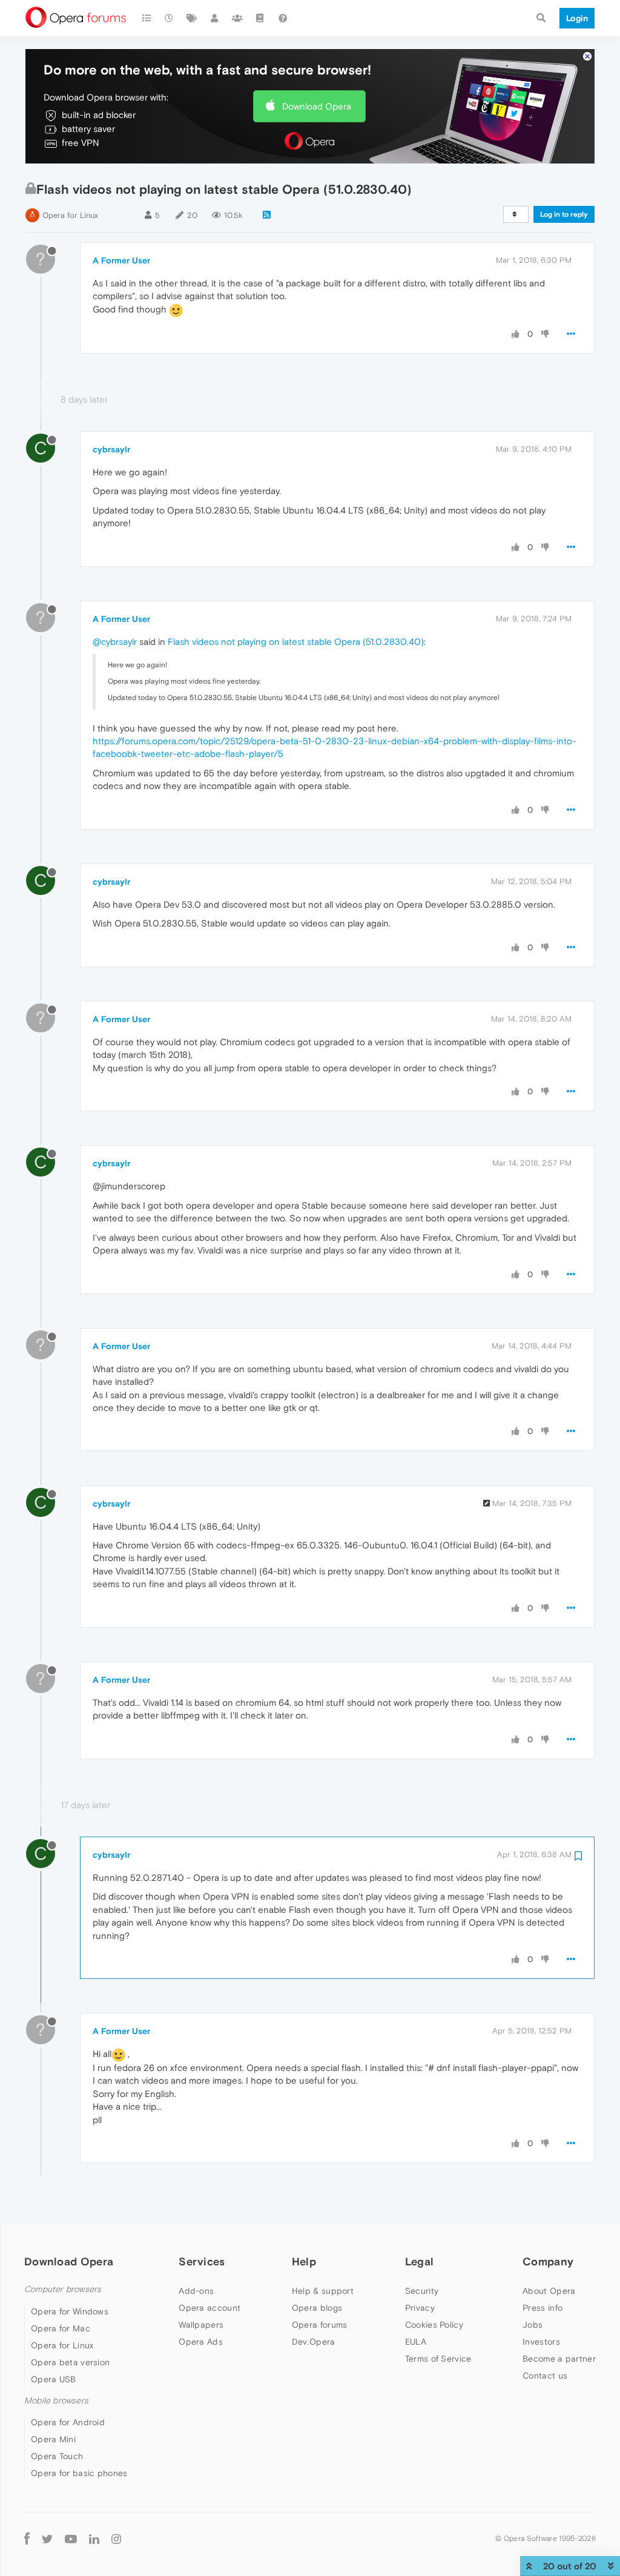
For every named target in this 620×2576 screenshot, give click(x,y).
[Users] (215, 18)
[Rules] (260, 18)
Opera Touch (57, 2456)
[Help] (283, 18)
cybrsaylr (111, 449)
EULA (416, 2342)
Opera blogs (317, 2308)
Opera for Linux (70, 215)
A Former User (121, 260)
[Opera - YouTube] (71, 2538)
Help (304, 2261)
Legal (420, 2261)
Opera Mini (53, 2439)
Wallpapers (201, 2325)
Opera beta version (70, 2362)
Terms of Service (438, 2359)
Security (422, 2291)
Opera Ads (201, 2342)
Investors (541, 2342)
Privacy (420, 2308)
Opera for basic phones (79, 2473)
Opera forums (320, 2325)
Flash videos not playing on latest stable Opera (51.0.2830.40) (296, 642)
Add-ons (196, 2291)
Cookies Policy (434, 2325)
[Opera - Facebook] (27, 2538)
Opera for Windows (70, 2311)
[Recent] (170, 18)
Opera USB (54, 2379)
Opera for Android (68, 2422)
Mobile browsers (56, 2401)
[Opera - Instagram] (116, 2538)
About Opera (549, 2291)
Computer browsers (63, 2289)
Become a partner (559, 2359)
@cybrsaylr (115, 642)
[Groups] (237, 18)
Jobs (533, 2325)
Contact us (545, 2376)
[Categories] (147, 18)
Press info (542, 2308)
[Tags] (192, 18)
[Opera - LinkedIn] (94, 2538)
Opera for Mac (61, 2328)
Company (548, 2261)
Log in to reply (564, 214)
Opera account (209, 2308)
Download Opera (317, 106)
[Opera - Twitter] (47, 2538)
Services (202, 2261)
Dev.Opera (314, 2342)
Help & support (323, 2291)
